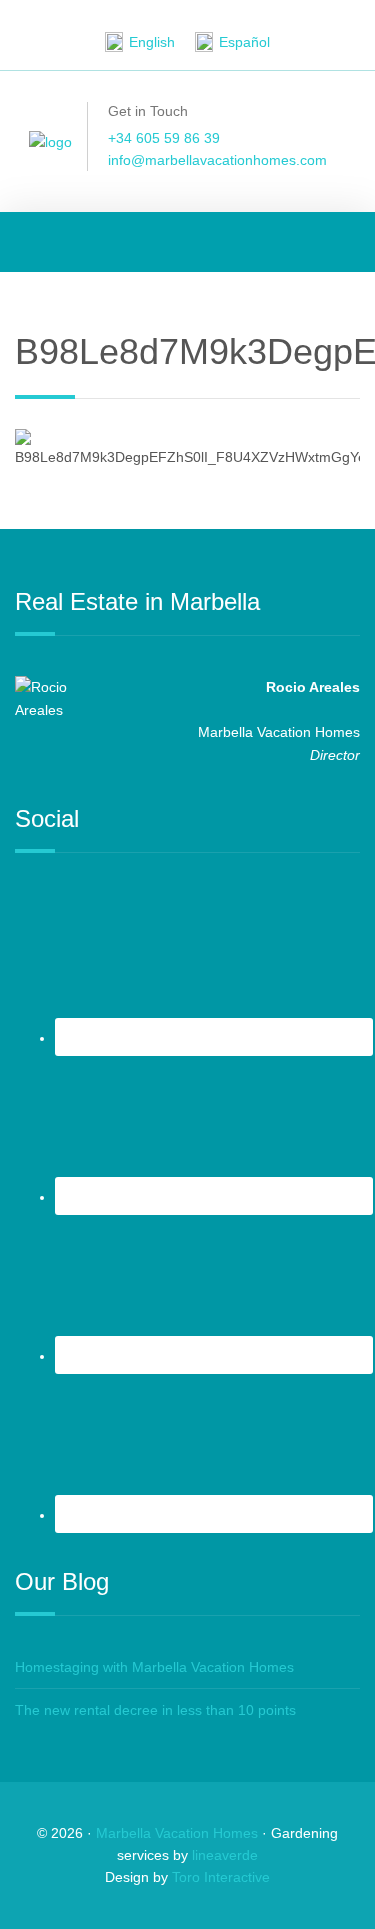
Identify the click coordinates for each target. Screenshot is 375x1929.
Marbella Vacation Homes (177, 1833)
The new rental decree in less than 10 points (155, 1710)
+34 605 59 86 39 (164, 138)
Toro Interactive (221, 1877)
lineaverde (225, 1855)
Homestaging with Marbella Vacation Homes (154, 1667)
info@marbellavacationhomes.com (217, 160)
